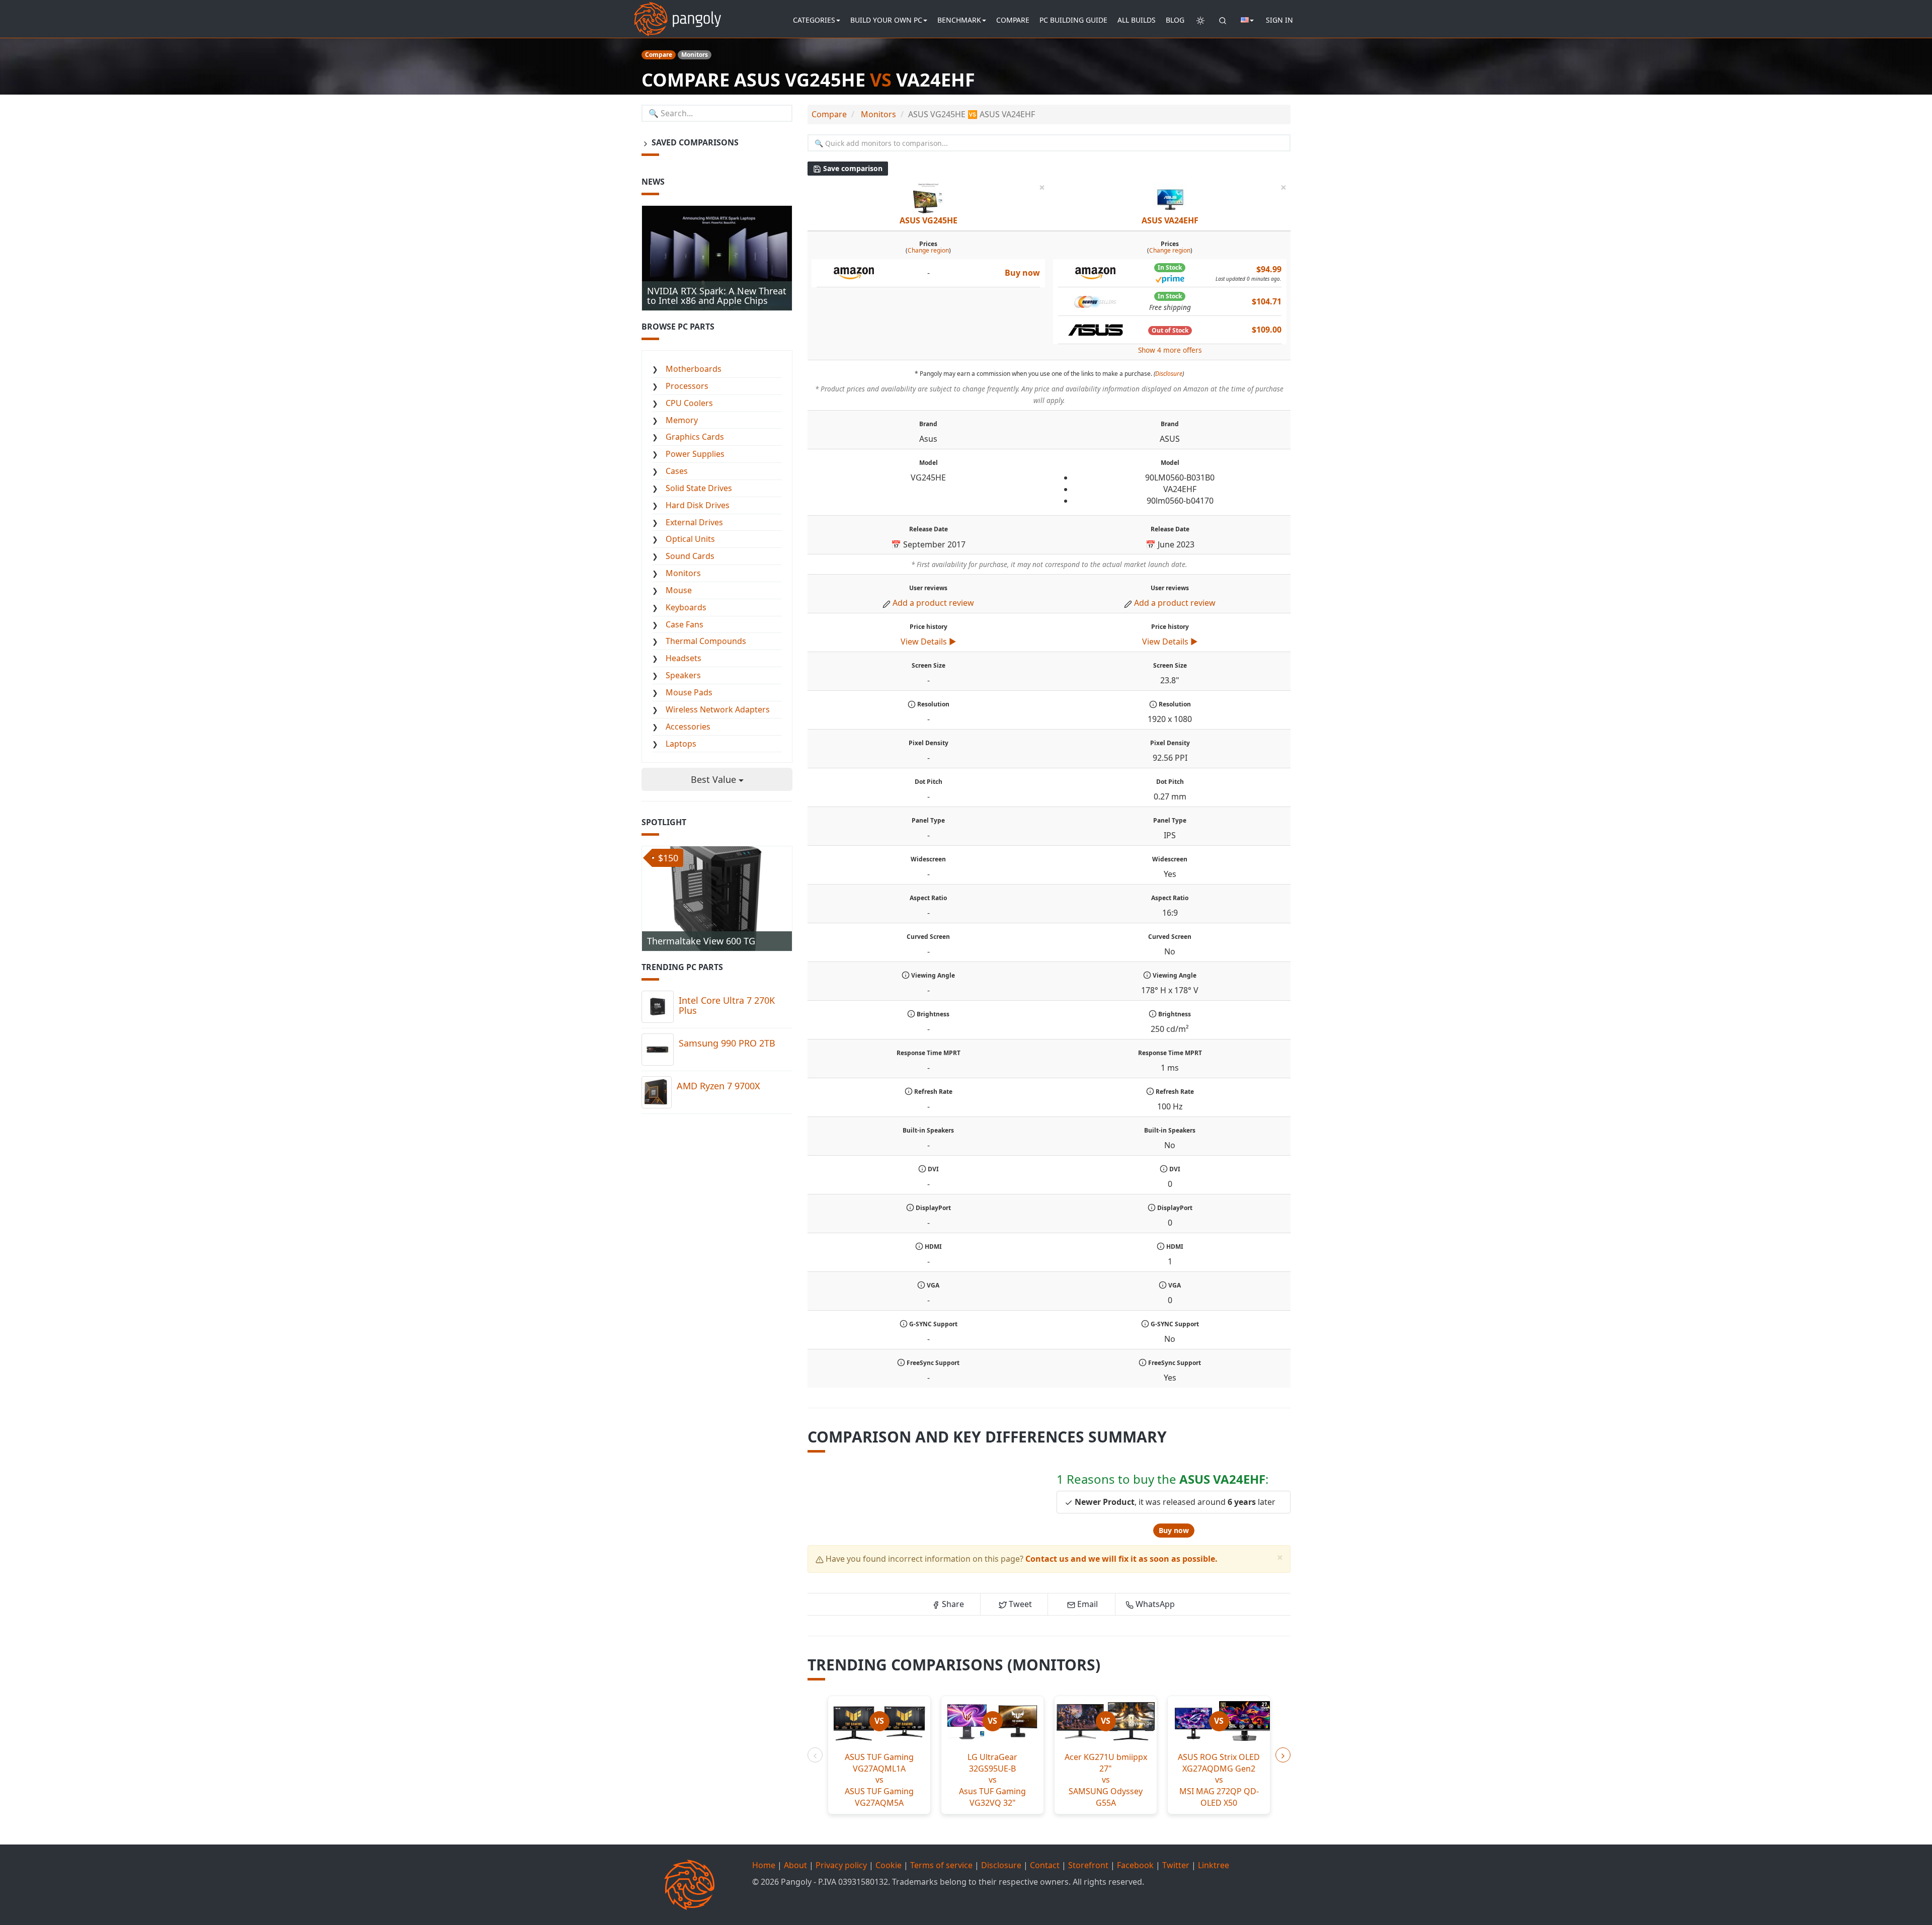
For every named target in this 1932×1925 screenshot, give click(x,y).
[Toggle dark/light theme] (1200, 20)
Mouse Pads (689, 692)
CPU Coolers (689, 403)
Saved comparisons (694, 142)
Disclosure (1169, 374)
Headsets (683, 658)
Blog (1175, 20)
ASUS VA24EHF (1170, 220)
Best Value (715, 779)
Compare (1013, 20)
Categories (814, 20)
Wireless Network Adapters (718, 709)
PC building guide (1073, 20)
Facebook (1135, 1865)
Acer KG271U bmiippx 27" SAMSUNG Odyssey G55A (1106, 1780)
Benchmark (959, 20)
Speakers (683, 675)
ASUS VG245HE (929, 220)
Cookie (889, 1865)
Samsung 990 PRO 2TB (727, 1043)
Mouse (679, 590)
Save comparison (852, 168)
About (795, 1865)
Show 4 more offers (1170, 350)
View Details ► (929, 641)
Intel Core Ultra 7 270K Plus (727, 1005)
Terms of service (941, 1865)
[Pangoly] (677, 13)
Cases (677, 471)
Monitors (683, 573)
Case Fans (685, 624)
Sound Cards (690, 556)
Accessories (688, 727)
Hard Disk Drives (698, 505)
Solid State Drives (699, 488)
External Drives (694, 522)
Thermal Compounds (706, 641)
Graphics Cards (695, 437)
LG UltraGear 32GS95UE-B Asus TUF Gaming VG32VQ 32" (992, 1780)
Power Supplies (695, 454)
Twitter (1176, 1865)
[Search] (1223, 20)
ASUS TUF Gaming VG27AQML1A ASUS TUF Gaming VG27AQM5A (879, 1780)
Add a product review (933, 603)
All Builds (1137, 20)
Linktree (1214, 1865)
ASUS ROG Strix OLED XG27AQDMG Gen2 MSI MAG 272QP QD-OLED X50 (1219, 1780)
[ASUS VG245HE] (928, 198)
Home (764, 1865)
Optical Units (690, 539)
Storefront (1088, 1865)
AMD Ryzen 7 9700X (718, 1086)
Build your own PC (886, 20)
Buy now (1174, 1530)
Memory (682, 420)
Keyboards (686, 607)
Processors (687, 386)
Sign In (1279, 20)
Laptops (681, 744)
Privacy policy (841, 1865)
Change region (928, 250)
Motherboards (694, 369)
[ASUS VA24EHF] (1170, 198)
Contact (1045, 1865)
